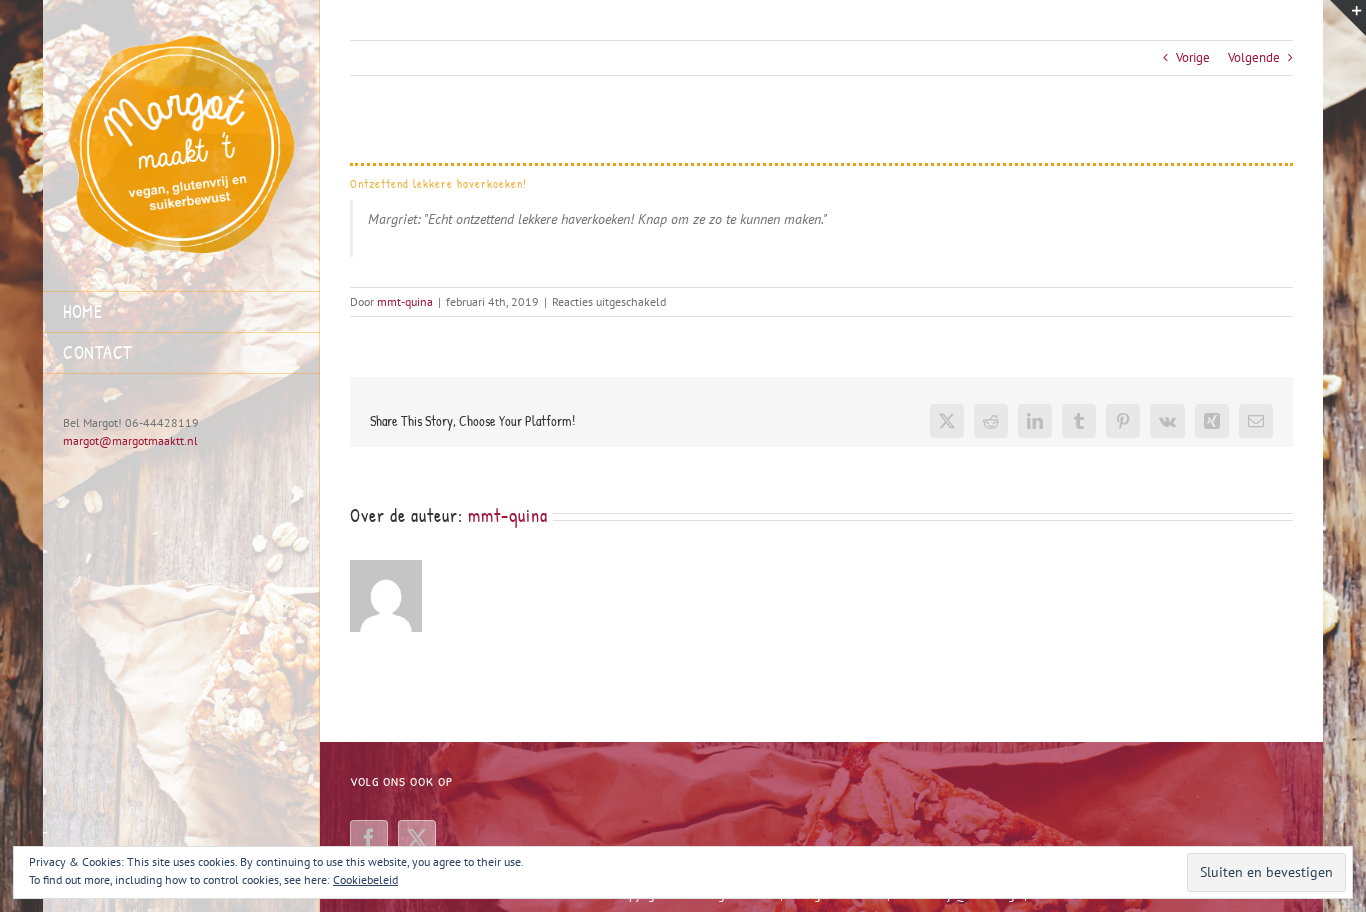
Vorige (1193, 57)
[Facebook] (369, 839)
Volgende (1254, 57)
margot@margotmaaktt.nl (130, 440)
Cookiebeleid (365, 879)
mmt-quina (405, 301)
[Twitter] (417, 839)
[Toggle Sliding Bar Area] (1348, 18)
